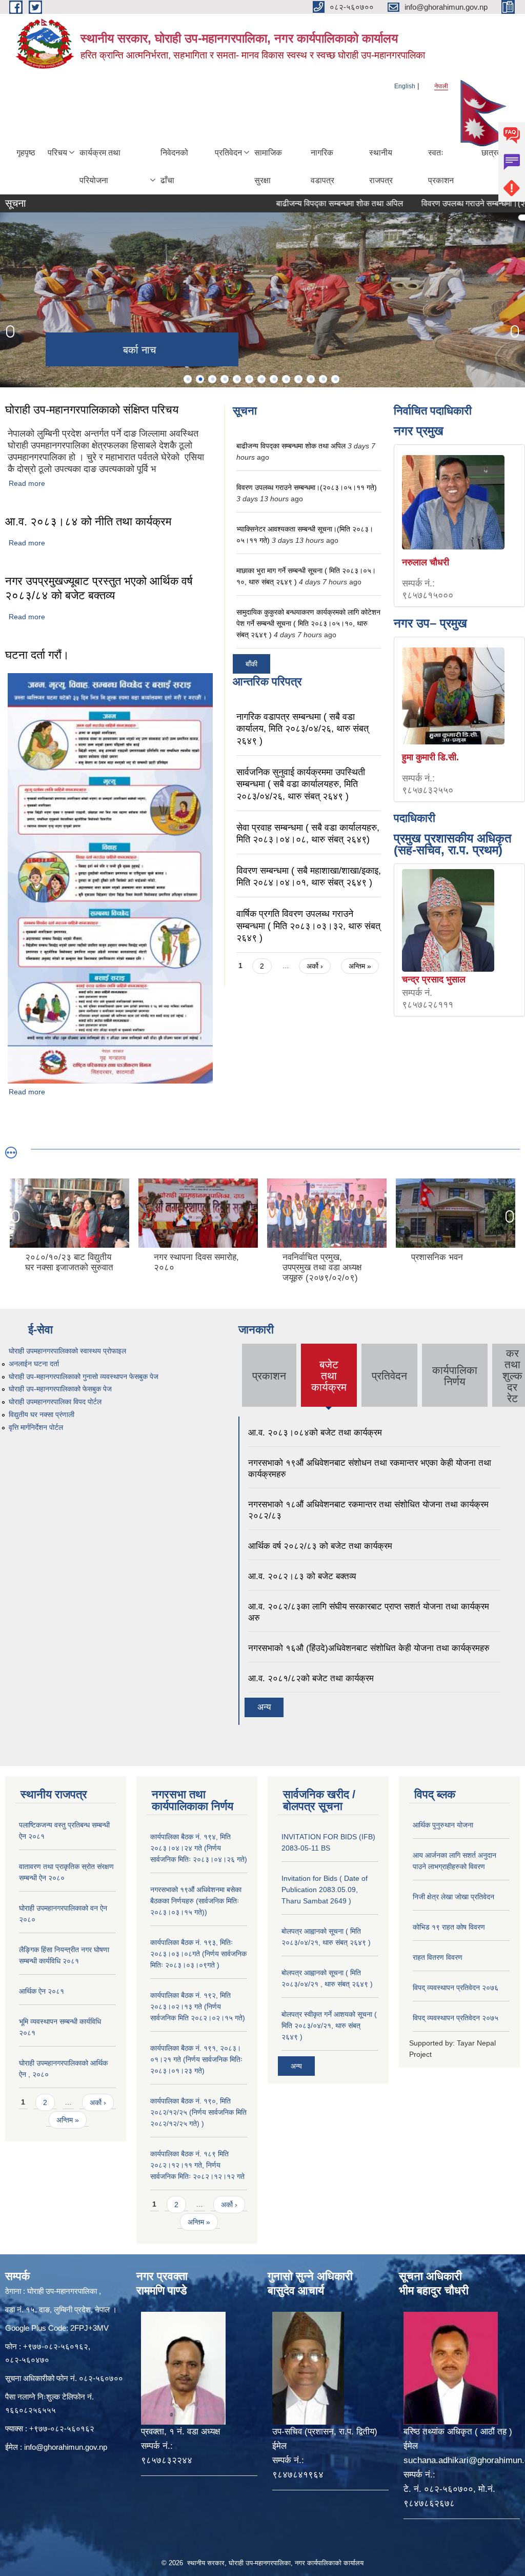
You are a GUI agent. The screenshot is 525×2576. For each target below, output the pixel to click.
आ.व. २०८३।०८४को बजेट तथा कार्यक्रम (315, 1433)
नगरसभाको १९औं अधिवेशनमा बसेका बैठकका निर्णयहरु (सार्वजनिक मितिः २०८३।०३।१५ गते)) (196, 1901)
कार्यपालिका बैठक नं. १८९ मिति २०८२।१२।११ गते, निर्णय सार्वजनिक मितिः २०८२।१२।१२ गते (197, 2165)
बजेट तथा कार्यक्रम (329, 1376)
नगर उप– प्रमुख (430, 623)
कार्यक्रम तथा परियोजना (100, 166)
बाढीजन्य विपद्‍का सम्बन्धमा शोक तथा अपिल (296, 203)
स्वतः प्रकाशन (441, 166)
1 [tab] (188, 379)
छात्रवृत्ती (495, 153)
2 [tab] (200, 379)
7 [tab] (261, 379)
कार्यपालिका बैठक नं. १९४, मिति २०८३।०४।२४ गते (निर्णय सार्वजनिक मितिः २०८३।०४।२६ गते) (199, 1848)
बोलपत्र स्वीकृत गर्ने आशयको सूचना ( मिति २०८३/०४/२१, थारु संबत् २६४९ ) (329, 2026)
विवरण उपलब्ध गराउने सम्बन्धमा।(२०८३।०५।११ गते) (307, 487)
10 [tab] (298, 379)
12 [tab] (323, 379)
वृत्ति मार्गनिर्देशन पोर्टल (36, 1427)
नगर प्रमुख (419, 431)
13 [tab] (335, 379)
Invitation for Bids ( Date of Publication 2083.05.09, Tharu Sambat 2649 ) (325, 1890)
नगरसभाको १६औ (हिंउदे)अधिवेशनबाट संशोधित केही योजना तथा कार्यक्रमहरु (369, 1648)
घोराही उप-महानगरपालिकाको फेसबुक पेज (60, 1389)
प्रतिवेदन (228, 153)
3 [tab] (212, 379)
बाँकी (251, 664)
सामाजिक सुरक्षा (268, 166)
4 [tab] (225, 379)
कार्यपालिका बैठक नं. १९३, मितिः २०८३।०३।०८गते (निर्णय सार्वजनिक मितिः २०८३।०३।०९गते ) (198, 1954)
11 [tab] (311, 379)
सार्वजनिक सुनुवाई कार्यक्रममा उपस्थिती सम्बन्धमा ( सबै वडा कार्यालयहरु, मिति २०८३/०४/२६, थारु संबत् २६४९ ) (301, 784)
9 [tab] (286, 379)
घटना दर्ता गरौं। (37, 655)
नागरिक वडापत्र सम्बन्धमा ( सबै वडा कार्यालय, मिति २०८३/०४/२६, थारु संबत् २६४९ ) (302, 729)
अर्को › (315, 966)
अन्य (264, 1707)
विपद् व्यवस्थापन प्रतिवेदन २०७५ (456, 2018)
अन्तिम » (360, 966)
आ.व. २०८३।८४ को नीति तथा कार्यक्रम (88, 522)
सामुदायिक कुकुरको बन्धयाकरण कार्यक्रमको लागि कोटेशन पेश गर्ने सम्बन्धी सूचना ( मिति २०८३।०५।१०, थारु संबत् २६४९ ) (308, 623)
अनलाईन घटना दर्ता (34, 1364)
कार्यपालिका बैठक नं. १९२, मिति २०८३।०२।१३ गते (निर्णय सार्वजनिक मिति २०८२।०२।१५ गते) (198, 2007)
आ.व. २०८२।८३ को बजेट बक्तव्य (302, 1576)
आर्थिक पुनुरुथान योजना (443, 1825)
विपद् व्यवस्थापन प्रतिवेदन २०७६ (456, 1988)
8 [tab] (274, 379)
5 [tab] (237, 379)
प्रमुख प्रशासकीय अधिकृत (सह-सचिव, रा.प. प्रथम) (453, 844)
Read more (27, 483)
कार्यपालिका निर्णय (455, 1376)
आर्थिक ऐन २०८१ (42, 1991)
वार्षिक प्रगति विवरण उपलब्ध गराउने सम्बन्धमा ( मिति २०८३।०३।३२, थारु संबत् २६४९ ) (308, 926)
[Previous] (10, 331)
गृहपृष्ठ (26, 153)
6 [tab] (249, 379)
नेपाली (441, 86)
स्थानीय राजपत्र (381, 166)
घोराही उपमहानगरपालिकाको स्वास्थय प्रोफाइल (67, 1351)
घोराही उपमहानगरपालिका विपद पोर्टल (55, 1402)
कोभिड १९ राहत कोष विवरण (449, 1927)
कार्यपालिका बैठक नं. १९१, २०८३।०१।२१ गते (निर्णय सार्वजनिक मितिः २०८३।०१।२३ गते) (196, 2059)
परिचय (57, 153)
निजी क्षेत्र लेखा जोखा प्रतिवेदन (453, 1897)
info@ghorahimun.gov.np (66, 2447)
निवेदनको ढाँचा (174, 166)
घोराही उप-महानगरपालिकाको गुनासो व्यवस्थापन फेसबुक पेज (84, 1377)
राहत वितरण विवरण (438, 1957)
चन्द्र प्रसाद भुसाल (434, 979)
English (405, 86)
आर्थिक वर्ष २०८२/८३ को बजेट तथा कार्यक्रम (320, 1546)
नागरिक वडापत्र (322, 166)
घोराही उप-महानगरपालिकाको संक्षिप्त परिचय (92, 410)
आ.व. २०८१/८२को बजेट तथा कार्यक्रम (311, 1678)
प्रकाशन (269, 1376)
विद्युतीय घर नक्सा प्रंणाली (42, 1414)
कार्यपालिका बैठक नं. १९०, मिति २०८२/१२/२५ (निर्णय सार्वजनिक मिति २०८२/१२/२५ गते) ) (198, 2112)
